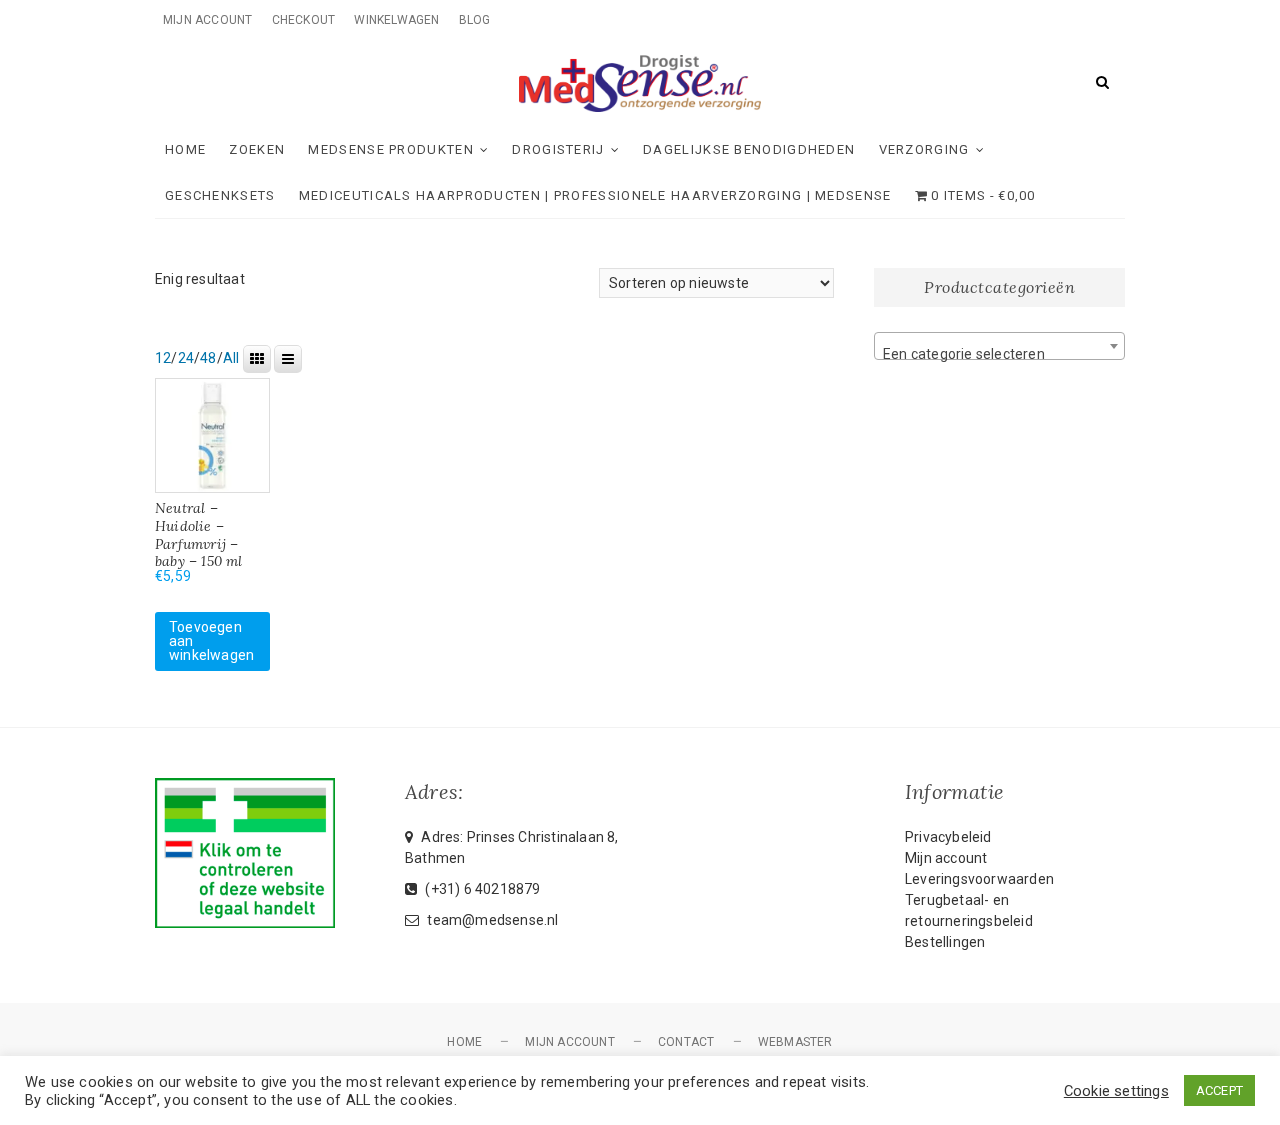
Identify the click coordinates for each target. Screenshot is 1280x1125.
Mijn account (207, 20)
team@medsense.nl (491, 920)
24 (186, 358)
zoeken (257, 149)
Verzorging (924, 149)
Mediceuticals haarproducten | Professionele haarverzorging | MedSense (595, 195)
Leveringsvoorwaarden (979, 879)
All (231, 358)
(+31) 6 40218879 (481, 889)
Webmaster (795, 1042)
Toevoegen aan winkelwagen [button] (211, 641)
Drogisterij (558, 149)
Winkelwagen (396, 20)
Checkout (304, 20)
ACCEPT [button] (1219, 1090)
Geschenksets (220, 195)
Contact (686, 1042)
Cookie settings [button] (1116, 1091)
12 (163, 358)
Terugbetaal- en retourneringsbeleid (969, 910)
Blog (475, 20)
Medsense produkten (390, 149)
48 (208, 358)
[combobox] (999, 346)
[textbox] (999, 354)
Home (185, 149)
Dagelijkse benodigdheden (749, 149)
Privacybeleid (948, 837)
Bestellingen (945, 942)
